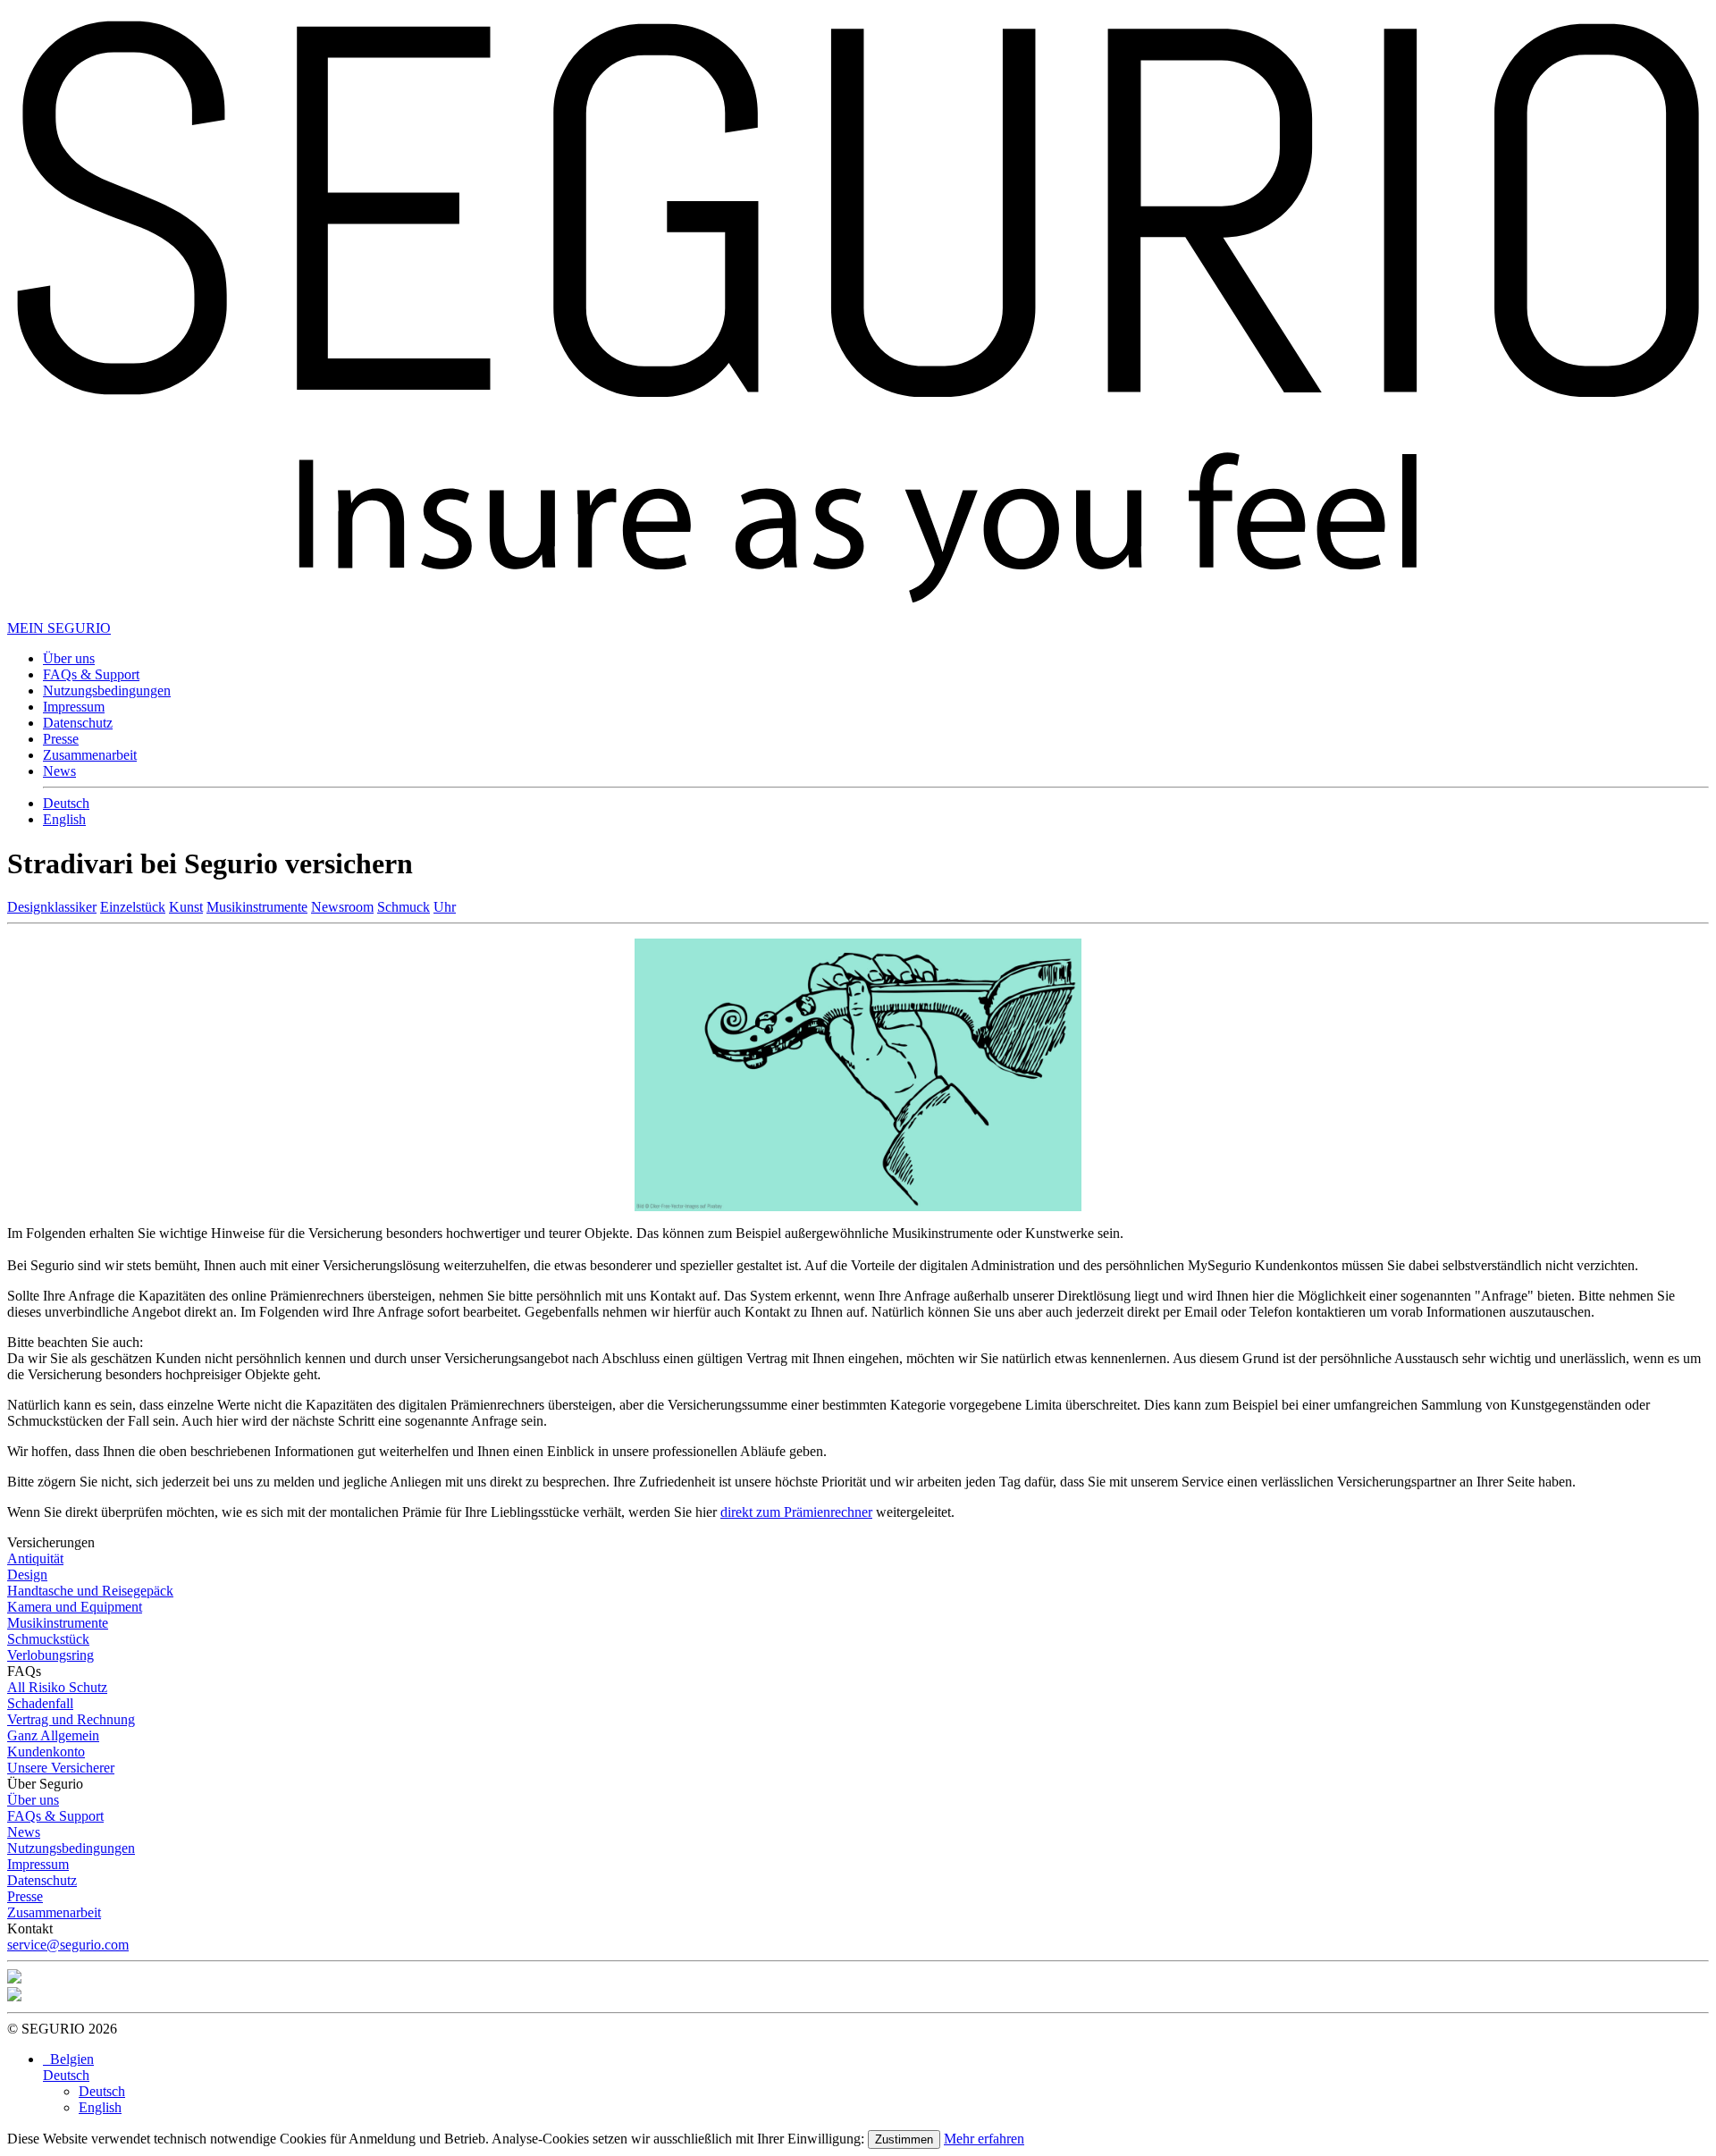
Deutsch (66, 803)
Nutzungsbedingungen (107, 691)
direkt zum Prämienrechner (796, 1512)
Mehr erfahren (984, 2139)
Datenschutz (78, 723)
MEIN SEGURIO (59, 628)
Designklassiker (52, 907)
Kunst (186, 907)
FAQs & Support (91, 674)
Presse (61, 739)
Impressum (74, 707)
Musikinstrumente (257, 907)
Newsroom (342, 907)
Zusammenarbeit (90, 755)
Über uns (69, 658)
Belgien (68, 2059)
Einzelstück (133, 907)
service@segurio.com (68, 1945)
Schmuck (404, 907)
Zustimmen (904, 2139)
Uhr (445, 907)
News (59, 771)
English (64, 819)
